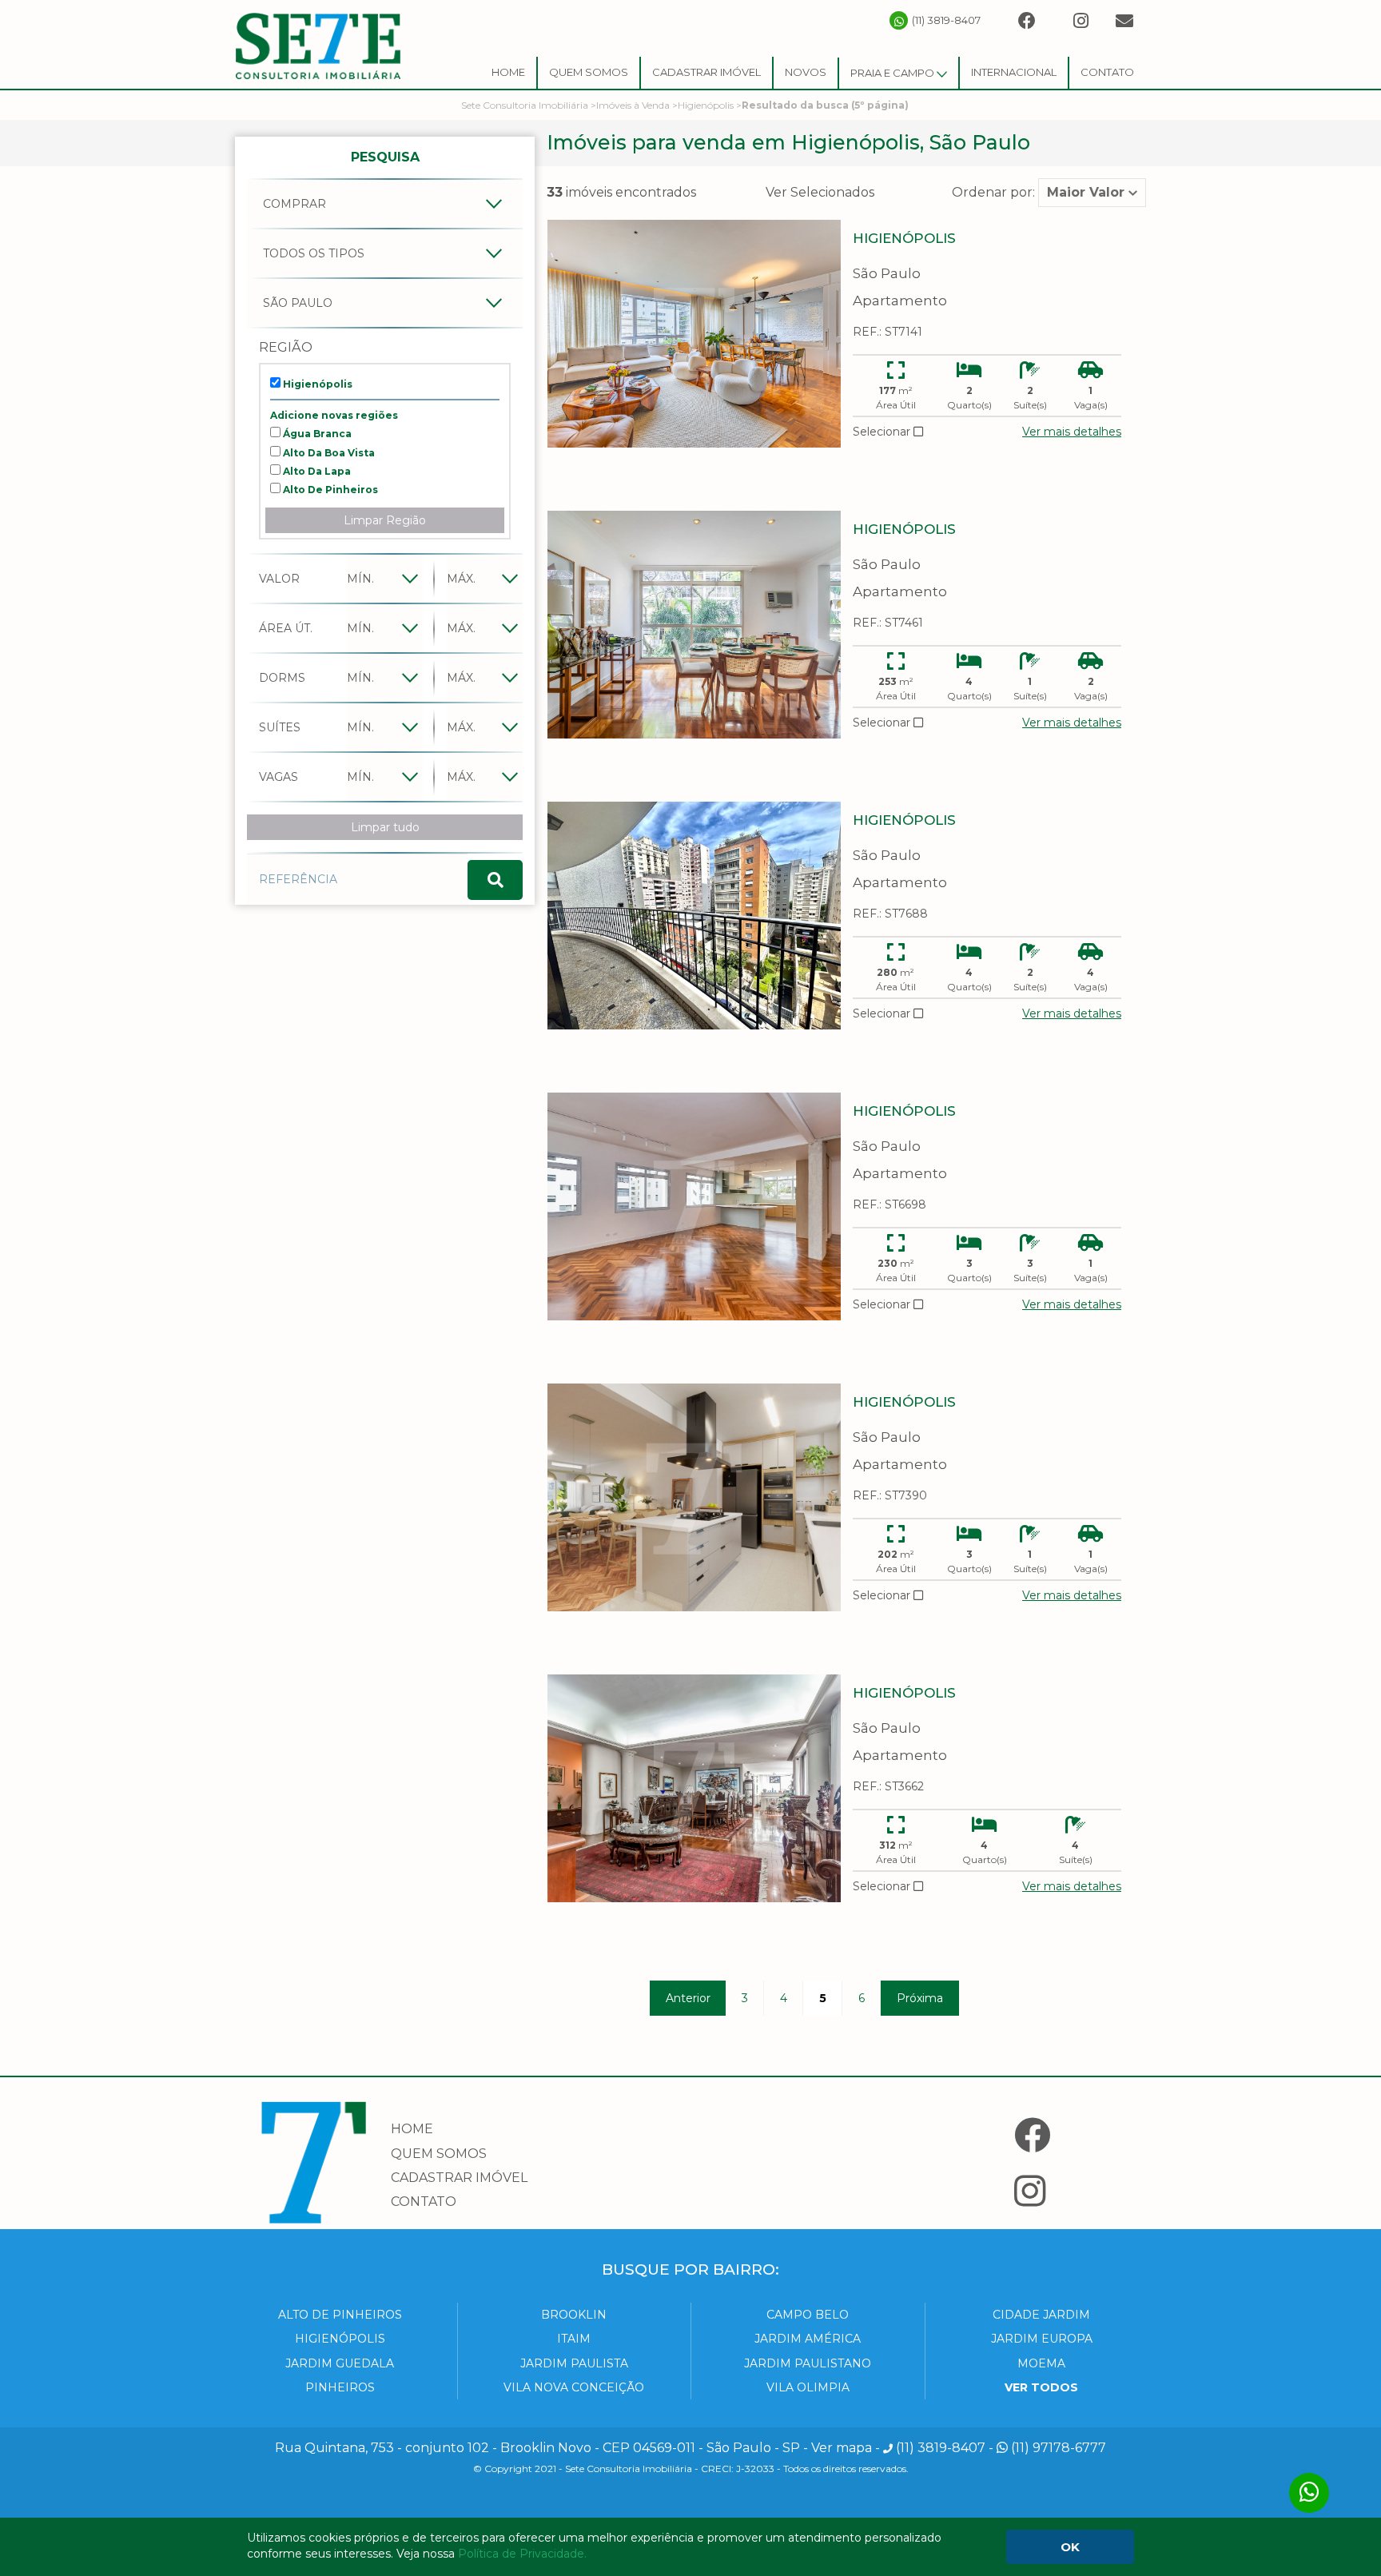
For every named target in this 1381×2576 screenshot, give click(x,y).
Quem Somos (589, 72)
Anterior (688, 1998)
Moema (1041, 2363)
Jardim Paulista (574, 2363)
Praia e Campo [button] (893, 73)
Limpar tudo (385, 827)
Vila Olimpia (808, 2387)
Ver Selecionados (820, 192)
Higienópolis (316, 384)
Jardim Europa (1042, 2339)
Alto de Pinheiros (340, 2315)
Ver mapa (842, 2448)
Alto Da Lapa (316, 471)
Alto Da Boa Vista (328, 453)
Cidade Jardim (1041, 2315)
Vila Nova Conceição (574, 2387)
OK (1070, 2547)
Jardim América (808, 2339)
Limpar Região (385, 520)
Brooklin (574, 2315)
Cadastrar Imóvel (706, 72)
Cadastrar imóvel (459, 2178)
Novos (806, 72)
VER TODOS (1041, 2387)
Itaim (574, 2339)
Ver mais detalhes (1072, 432)
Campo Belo (808, 2315)
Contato (1107, 72)
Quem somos (439, 2154)
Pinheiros (340, 2387)
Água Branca (316, 434)
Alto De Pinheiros (329, 490)
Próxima (920, 1998)
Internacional (1014, 72)
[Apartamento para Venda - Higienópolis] (694, 334)
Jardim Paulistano (808, 2363)
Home (508, 72)
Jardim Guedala (340, 2363)
